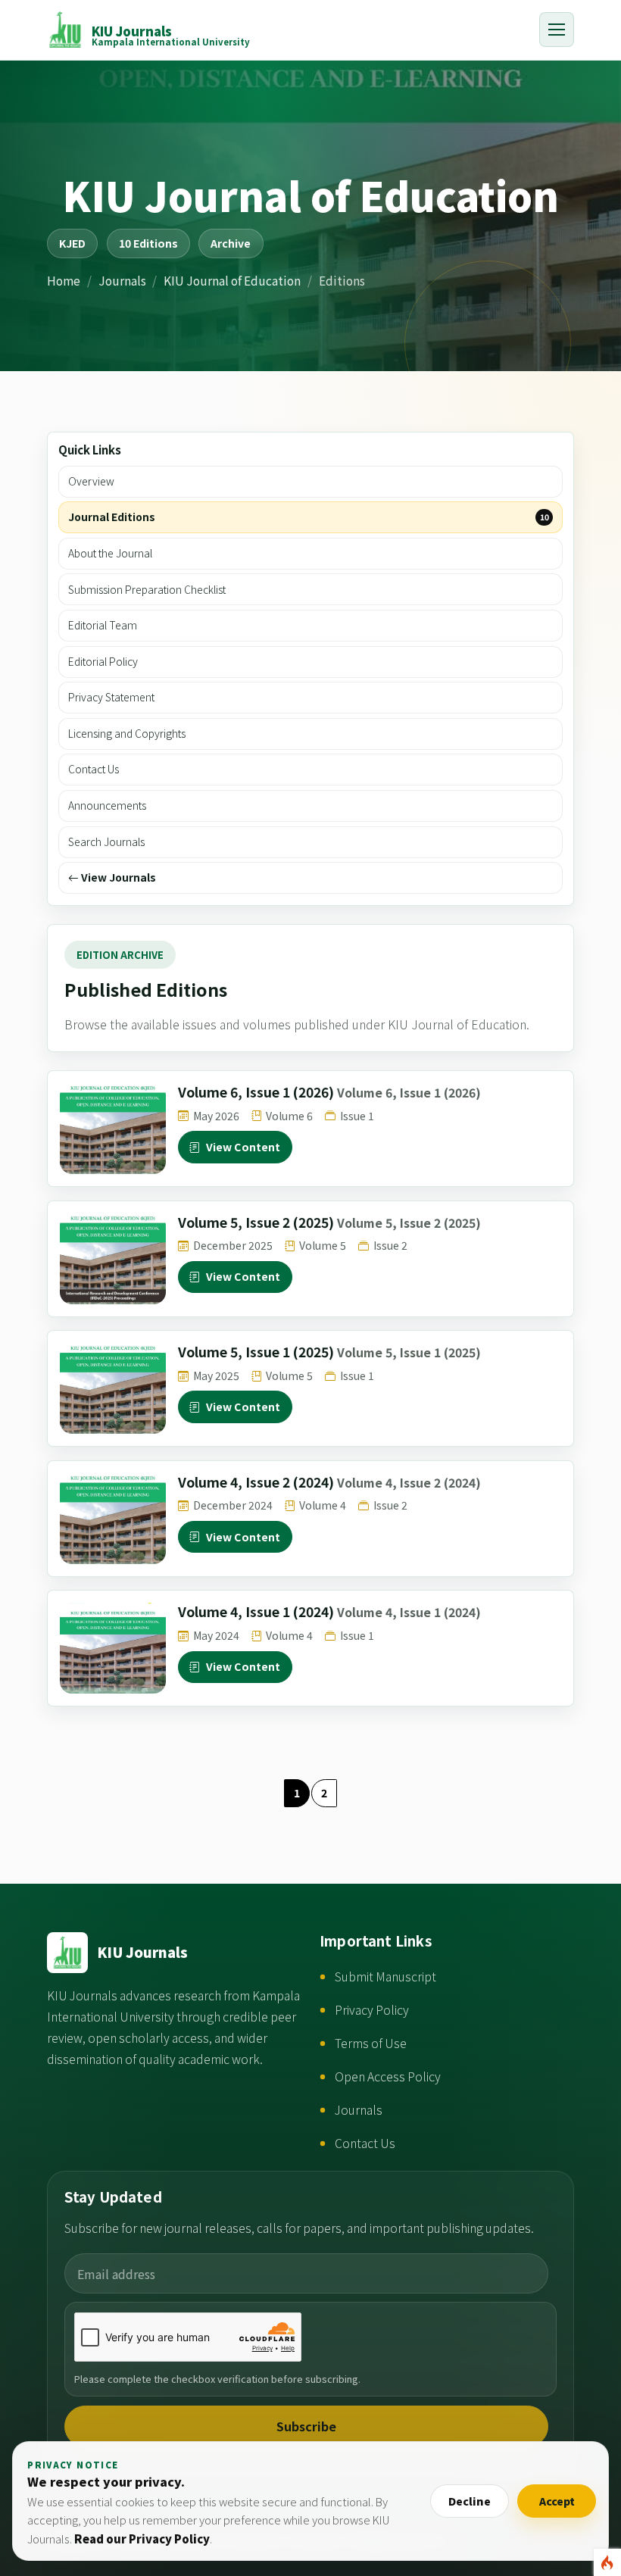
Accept (557, 2501)
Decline (470, 2501)
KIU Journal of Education (232, 280)
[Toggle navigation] (557, 30)
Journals (122, 280)
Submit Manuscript (385, 1976)
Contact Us (365, 2143)
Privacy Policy (372, 2010)
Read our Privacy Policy (142, 2539)
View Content (243, 1147)
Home (64, 280)
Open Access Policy (388, 2076)
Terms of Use (371, 2043)
